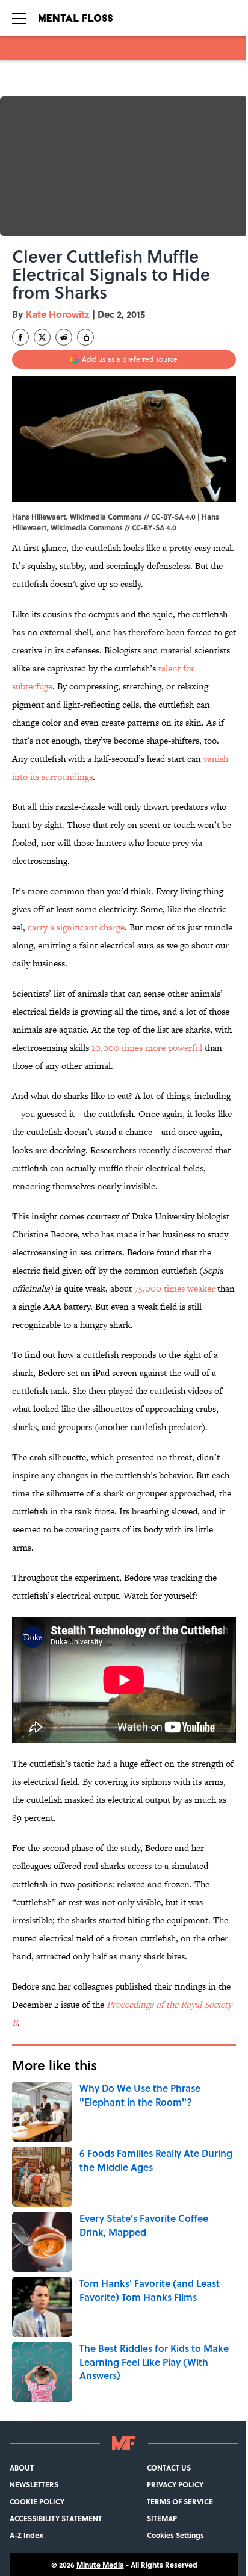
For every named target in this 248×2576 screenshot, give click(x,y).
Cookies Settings (175, 2535)
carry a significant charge (76, 927)
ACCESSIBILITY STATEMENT (56, 2518)
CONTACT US (169, 2468)
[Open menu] (19, 18)
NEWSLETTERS (34, 2484)
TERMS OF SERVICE (180, 2501)
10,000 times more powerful (147, 1047)
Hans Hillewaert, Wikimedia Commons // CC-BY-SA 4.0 (116, 522)
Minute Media (100, 2565)
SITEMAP (162, 2518)
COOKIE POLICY (37, 2501)
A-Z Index (26, 2535)
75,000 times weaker (175, 1288)
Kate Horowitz (58, 314)
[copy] (85, 337)
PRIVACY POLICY (175, 2484)
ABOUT (22, 2468)
